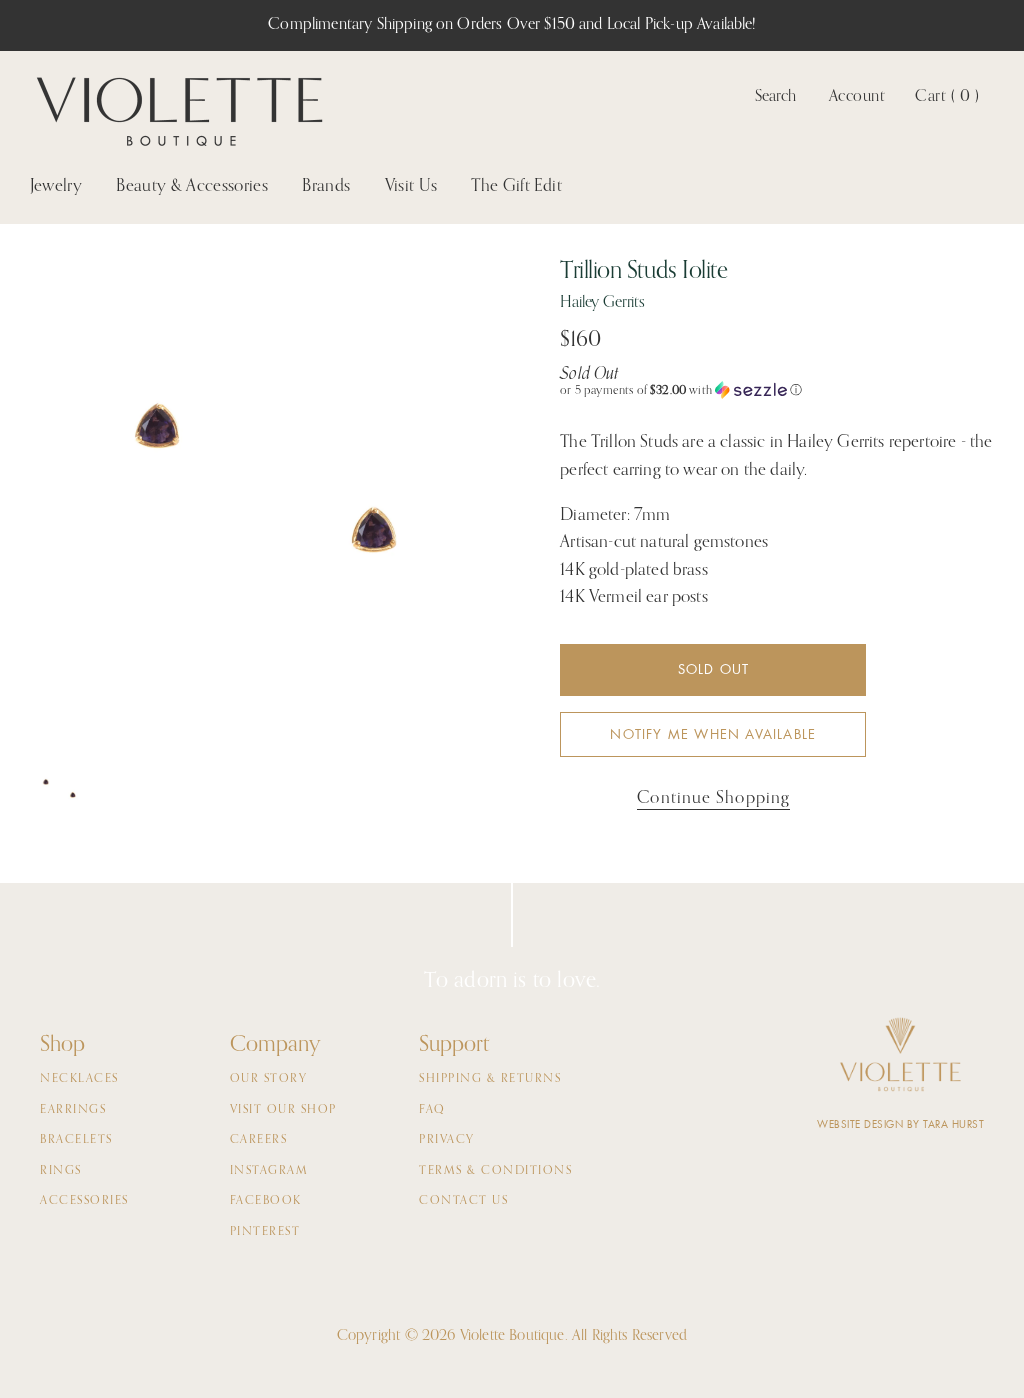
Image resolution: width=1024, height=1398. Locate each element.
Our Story (269, 1079)
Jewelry (56, 186)
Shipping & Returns (490, 1079)
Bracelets (76, 1140)
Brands (326, 186)
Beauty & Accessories (192, 186)
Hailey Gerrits (602, 303)
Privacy (447, 1140)
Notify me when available (713, 734)
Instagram (269, 1171)
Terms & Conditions (495, 1171)
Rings (61, 1171)
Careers (259, 1140)
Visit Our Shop (283, 1110)
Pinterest (265, 1232)
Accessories (84, 1201)
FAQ (432, 1110)
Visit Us (411, 186)
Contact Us (463, 1201)
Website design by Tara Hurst (900, 1124)
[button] (777, 390)
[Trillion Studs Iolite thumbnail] (60, 791)
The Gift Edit (516, 186)
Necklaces (79, 1079)
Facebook (266, 1201)
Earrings (73, 1110)
